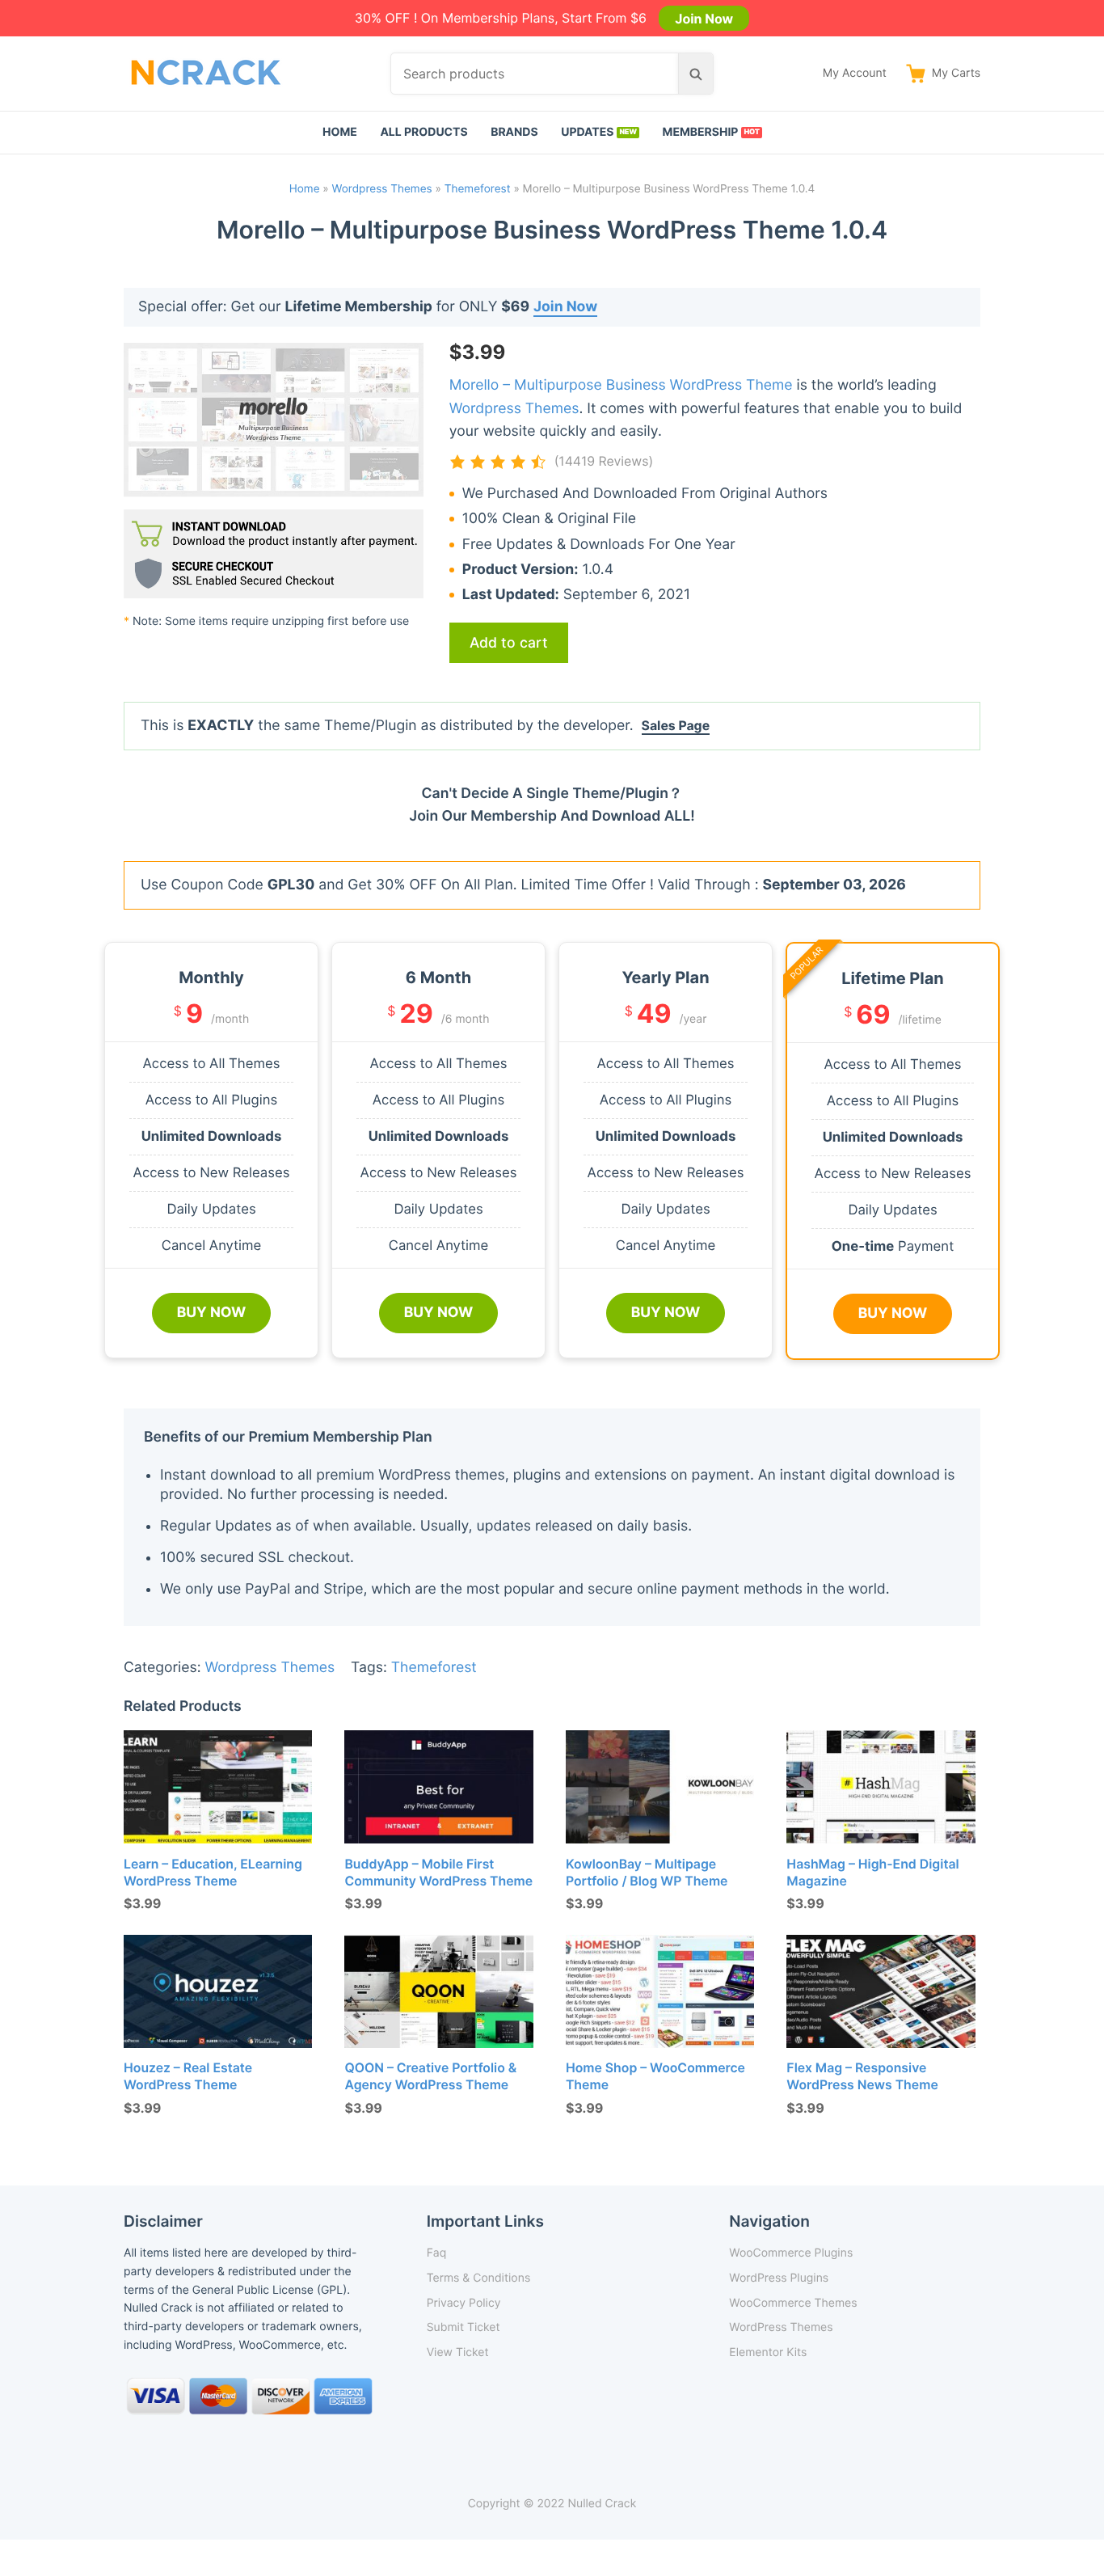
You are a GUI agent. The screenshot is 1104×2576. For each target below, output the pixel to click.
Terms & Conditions (479, 2278)
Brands (514, 132)
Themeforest (478, 189)
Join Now (704, 18)
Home (340, 132)
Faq (437, 2253)
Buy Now (212, 1313)
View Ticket (458, 2352)
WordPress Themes (781, 2327)
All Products (423, 132)
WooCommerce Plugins (791, 2253)
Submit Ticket (464, 2327)
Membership (701, 132)
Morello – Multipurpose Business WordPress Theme (621, 385)
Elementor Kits (768, 2352)
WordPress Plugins (779, 2278)
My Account (855, 73)
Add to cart (509, 642)
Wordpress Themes (382, 189)
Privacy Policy (464, 2303)
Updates (587, 132)
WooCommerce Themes (793, 2303)
